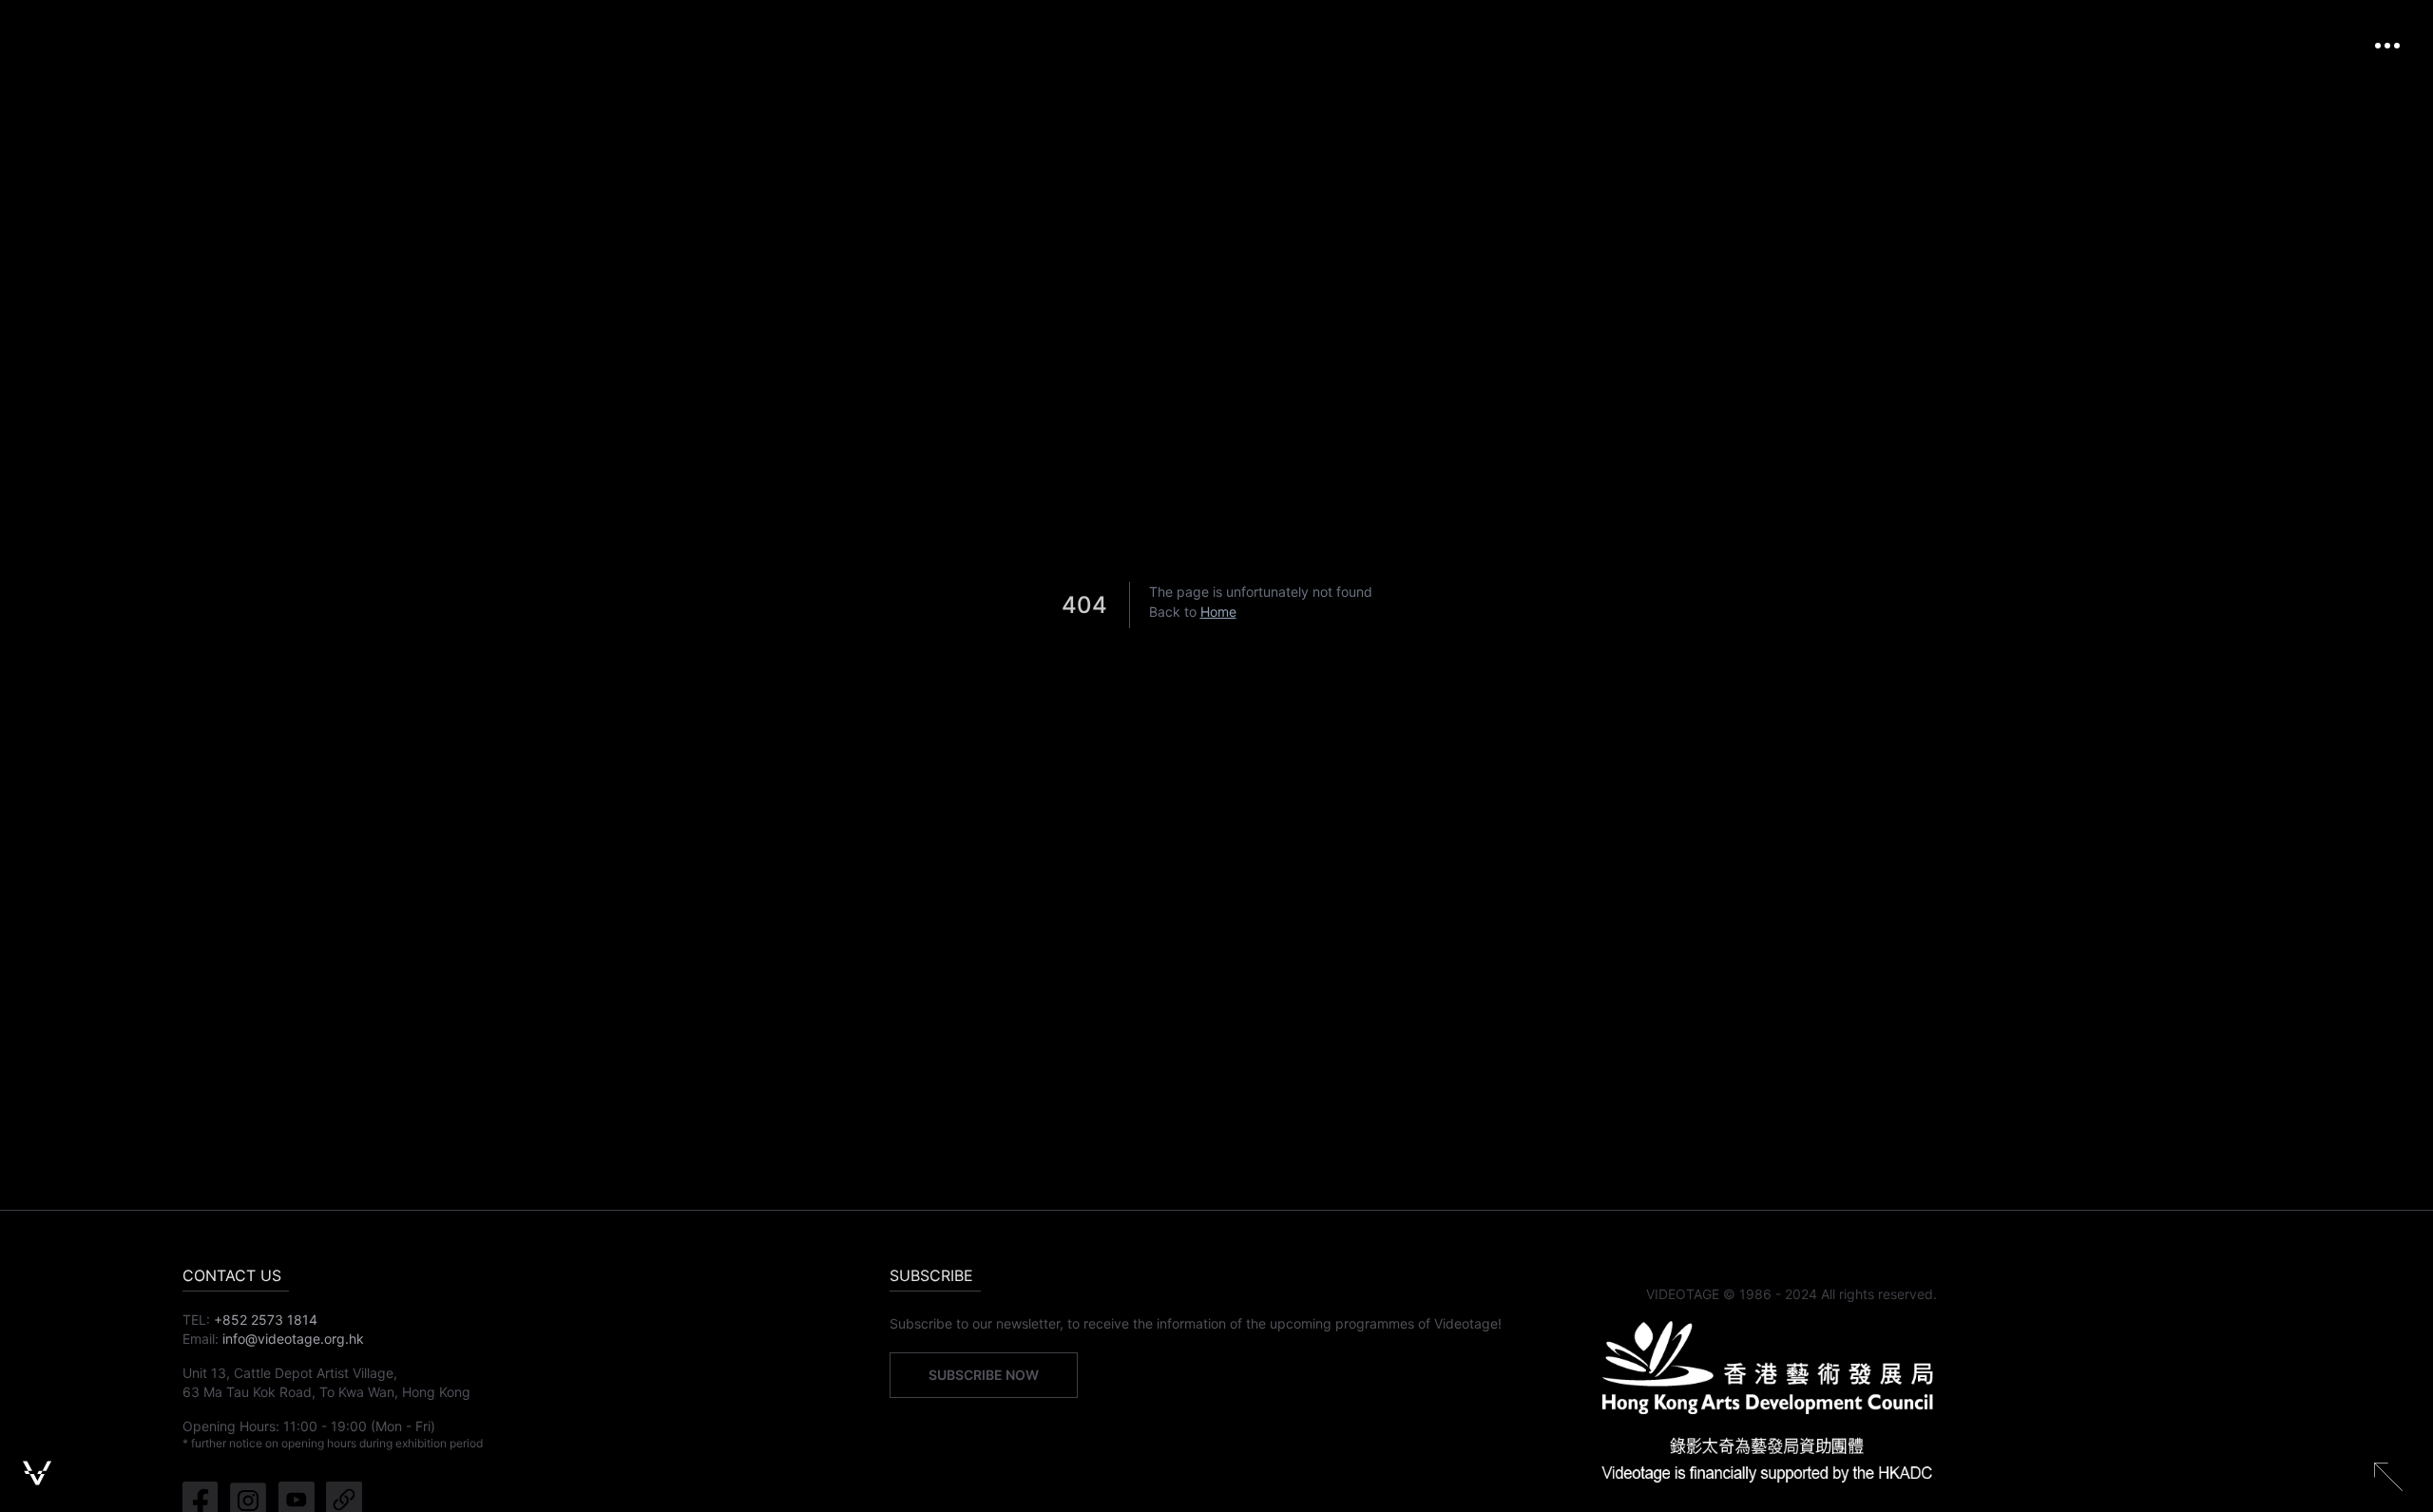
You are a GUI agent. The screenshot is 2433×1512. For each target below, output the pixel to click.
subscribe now (984, 1375)
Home (1218, 612)
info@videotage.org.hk (293, 1339)
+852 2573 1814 (266, 1320)
